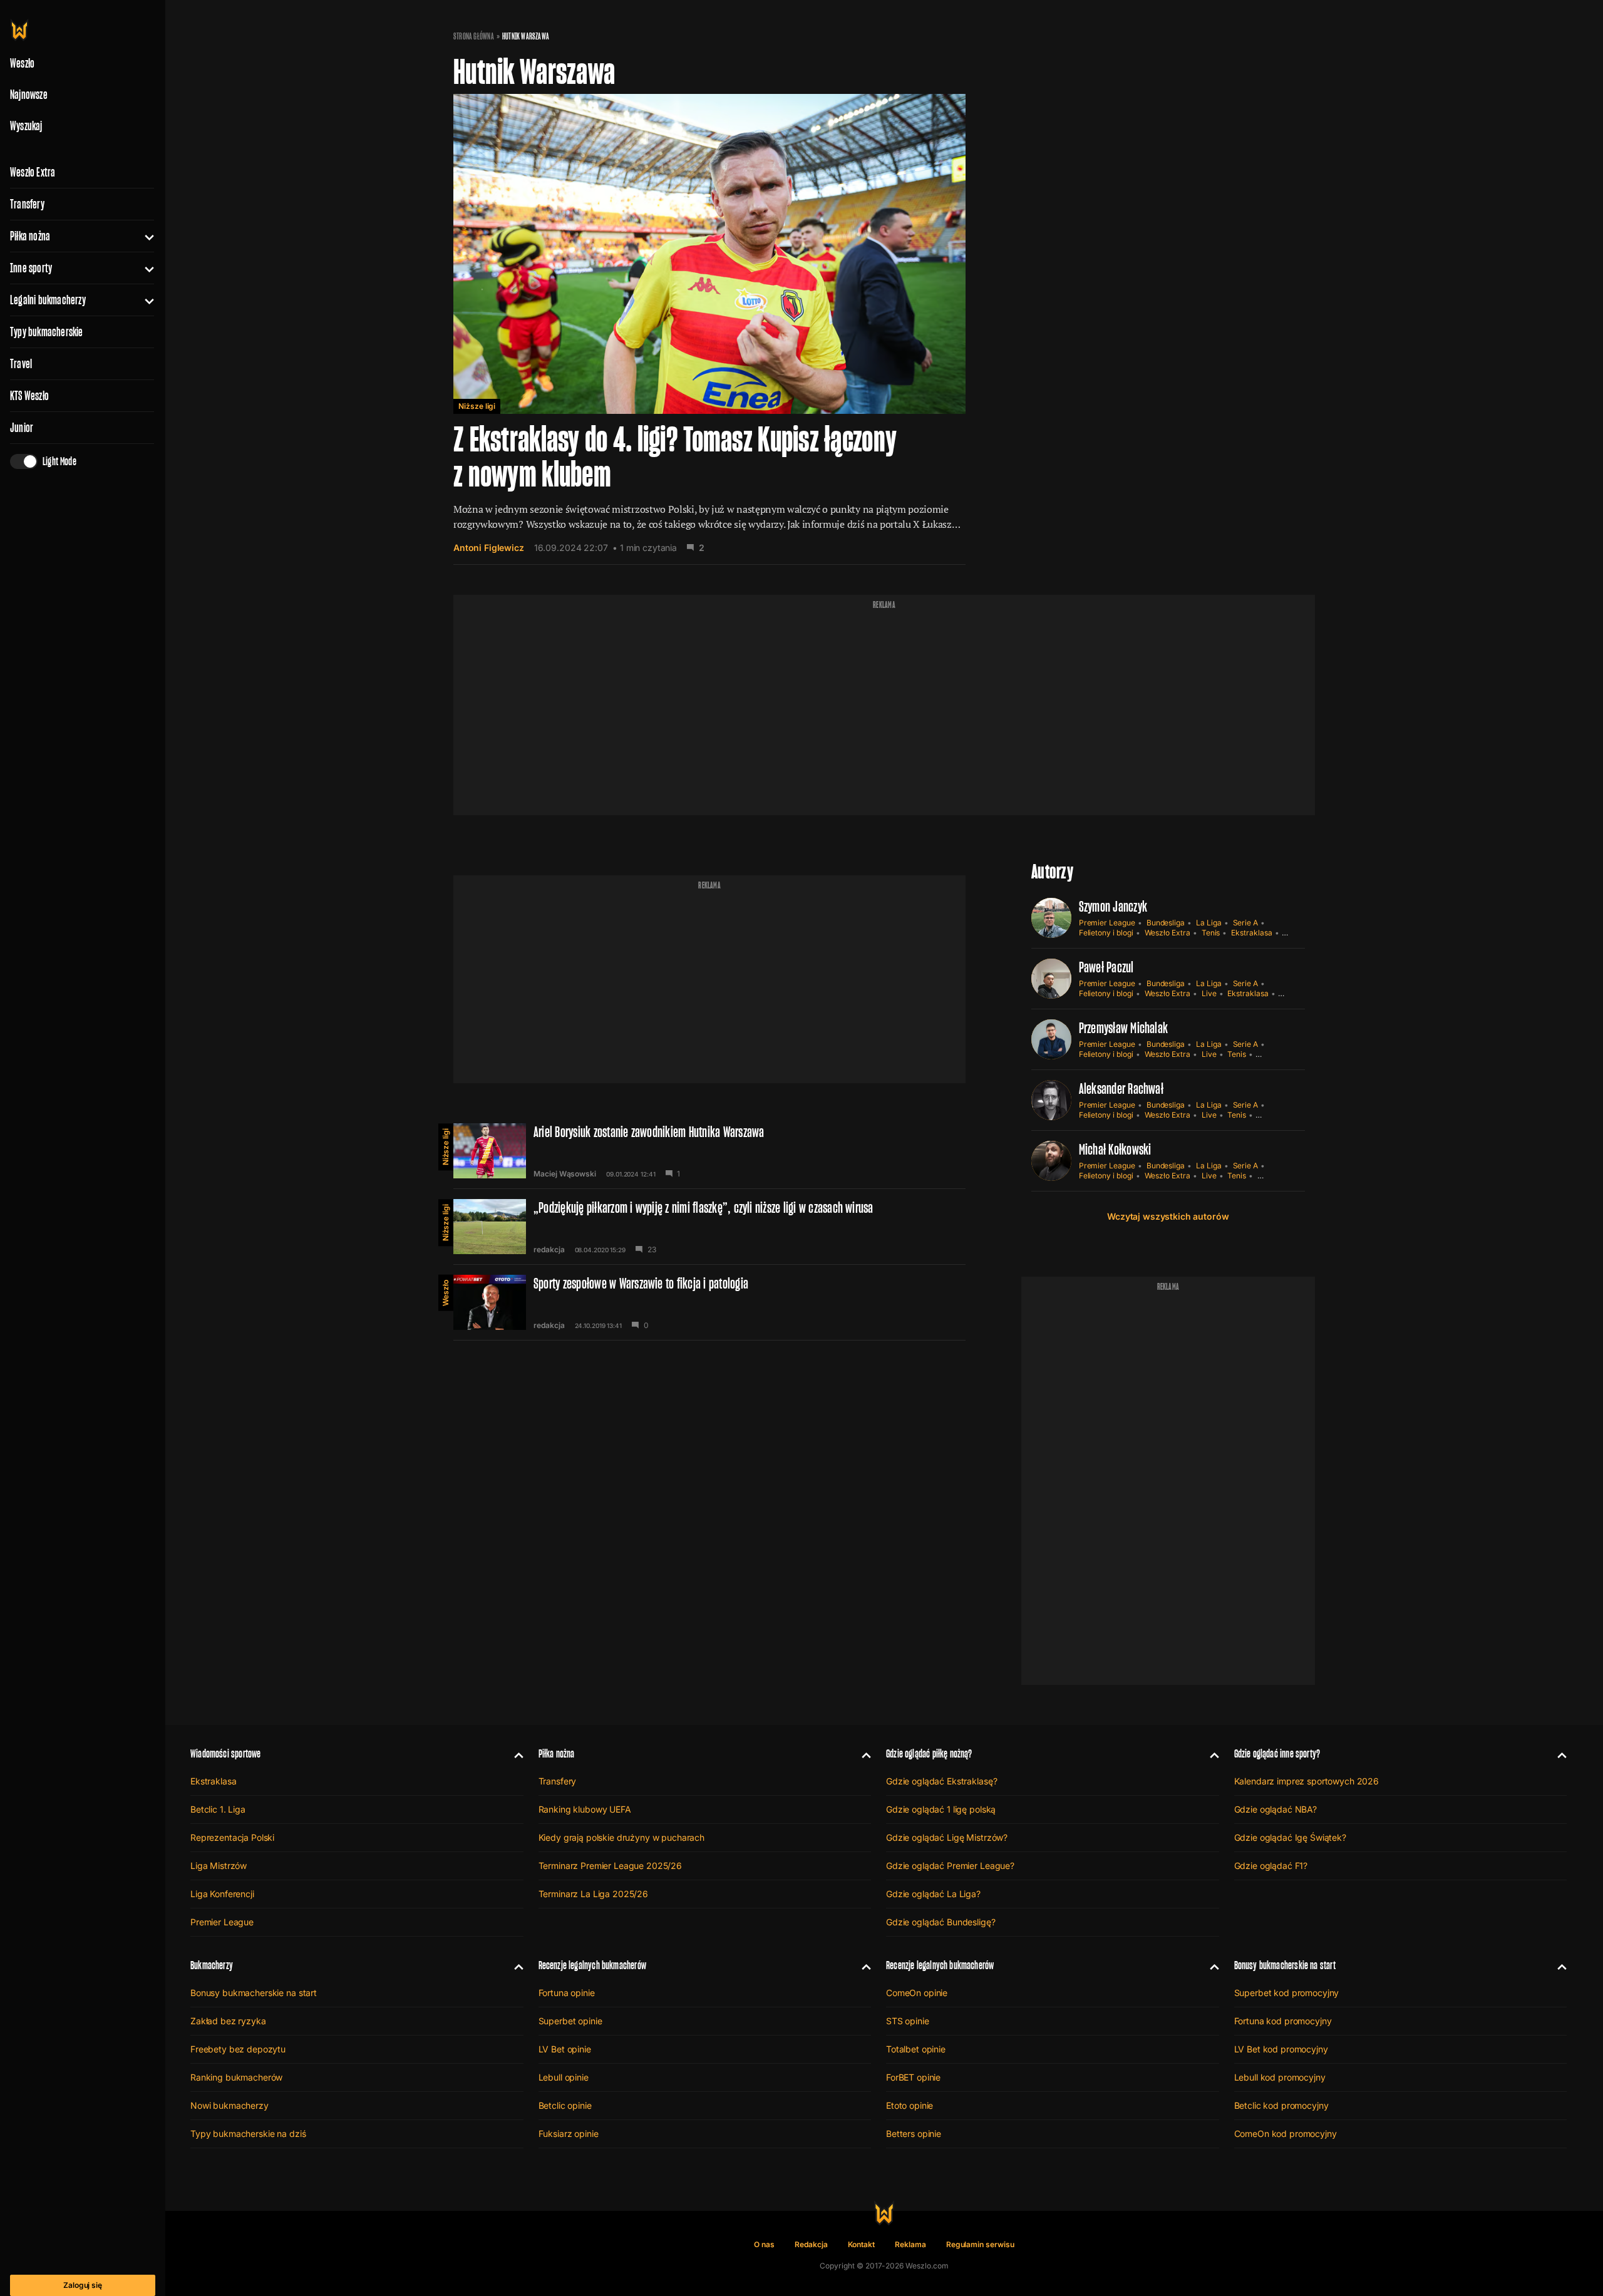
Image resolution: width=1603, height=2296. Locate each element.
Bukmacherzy (212, 1965)
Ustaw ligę (1276, 1176)
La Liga (1209, 923)
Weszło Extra (33, 172)
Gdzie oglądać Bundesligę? (941, 1922)
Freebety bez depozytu (238, 2049)
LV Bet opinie (565, 2049)
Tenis (1211, 933)
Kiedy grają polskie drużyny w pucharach (622, 1837)
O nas (764, 2244)
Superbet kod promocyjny (1287, 1993)
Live (1209, 993)
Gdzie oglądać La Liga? (933, 1894)
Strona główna (474, 36)
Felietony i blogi (1106, 933)
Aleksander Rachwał (1121, 1089)
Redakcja (811, 2244)
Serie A (1246, 923)
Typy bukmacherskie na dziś (248, 2134)
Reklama (910, 2244)
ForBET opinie (913, 2077)
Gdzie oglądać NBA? (1276, 1809)
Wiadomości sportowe (225, 1753)
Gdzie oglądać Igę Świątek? (1290, 1837)
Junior (22, 428)
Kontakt (862, 2244)
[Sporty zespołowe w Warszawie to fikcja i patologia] (709, 1302)
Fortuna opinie (567, 1993)
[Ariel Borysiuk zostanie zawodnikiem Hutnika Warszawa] (709, 1151)
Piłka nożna (30, 236)
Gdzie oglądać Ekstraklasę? (941, 1781)
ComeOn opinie (917, 1993)
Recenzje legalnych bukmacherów (592, 1965)
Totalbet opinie (916, 2049)
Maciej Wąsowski (565, 1174)
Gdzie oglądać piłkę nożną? (929, 1753)
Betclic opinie (565, 2105)
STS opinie (908, 2021)
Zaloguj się (83, 2285)
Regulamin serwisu (980, 2244)
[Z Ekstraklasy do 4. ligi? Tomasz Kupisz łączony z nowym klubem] (709, 329)
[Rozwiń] (144, 236)
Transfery (27, 204)
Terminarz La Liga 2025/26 (594, 1894)
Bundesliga (1166, 923)
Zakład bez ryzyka (228, 2021)
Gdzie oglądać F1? (1271, 1866)
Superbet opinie (570, 2021)
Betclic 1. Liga (218, 1809)
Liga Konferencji (222, 1894)
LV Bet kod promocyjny (1281, 2049)
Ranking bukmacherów (236, 2077)
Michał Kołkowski (1115, 1149)
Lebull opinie (564, 2077)
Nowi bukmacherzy (229, 2105)
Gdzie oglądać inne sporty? (1277, 1753)
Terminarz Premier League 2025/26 (611, 1866)
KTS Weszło (29, 396)
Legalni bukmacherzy (48, 300)
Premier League (1107, 923)
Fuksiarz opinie (569, 2134)
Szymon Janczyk (1113, 906)
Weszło (446, 1293)
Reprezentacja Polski (232, 1837)
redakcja (549, 1250)
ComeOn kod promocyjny (1286, 2134)
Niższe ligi (477, 406)
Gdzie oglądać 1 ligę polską (941, 1809)
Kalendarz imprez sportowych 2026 (1307, 1781)
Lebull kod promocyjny (1280, 2077)
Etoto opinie (910, 2105)
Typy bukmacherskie (47, 332)
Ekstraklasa (1251, 933)
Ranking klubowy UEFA (585, 1809)
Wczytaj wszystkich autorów (1168, 1216)
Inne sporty (31, 268)
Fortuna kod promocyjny (1283, 2021)
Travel (21, 364)
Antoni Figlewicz (489, 548)
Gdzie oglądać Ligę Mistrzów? (947, 1837)
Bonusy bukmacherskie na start (254, 1993)
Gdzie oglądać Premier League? (950, 1866)
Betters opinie (914, 2134)
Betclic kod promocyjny (1281, 2105)
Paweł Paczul (1106, 967)
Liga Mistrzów (219, 1866)
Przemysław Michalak (1124, 1028)
